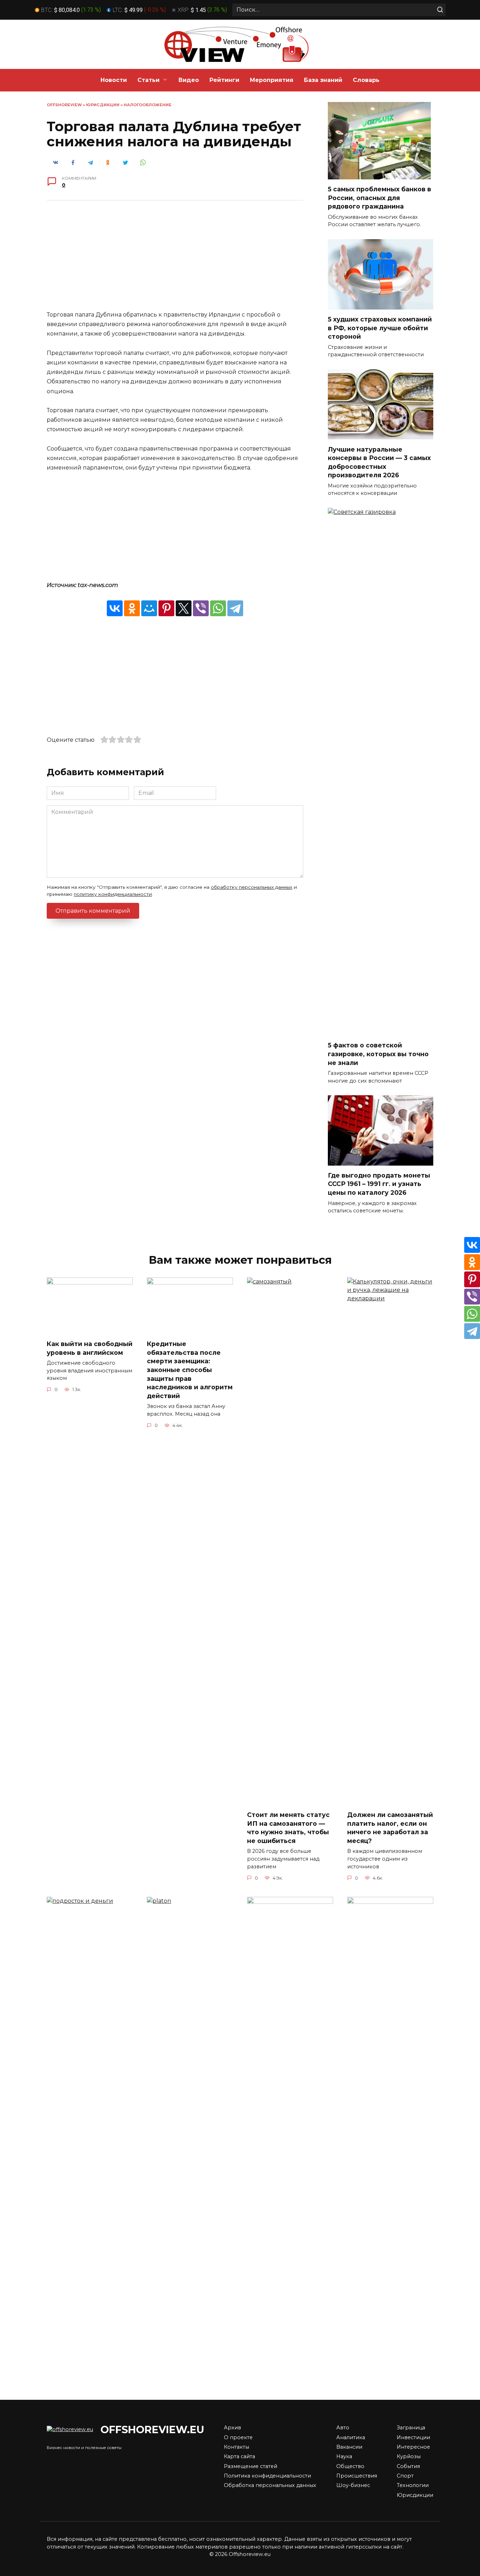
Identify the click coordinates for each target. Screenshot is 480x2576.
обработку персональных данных (252, 887)
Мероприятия (272, 80)
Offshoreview (64, 105)
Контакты (236, 2447)
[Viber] (201, 608)
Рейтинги (224, 80)
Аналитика (351, 2437)
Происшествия (357, 2476)
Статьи (148, 80)
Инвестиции (413, 2437)
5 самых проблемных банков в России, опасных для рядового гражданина (380, 198)
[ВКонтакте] (115, 608)
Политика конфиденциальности (267, 2476)
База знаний (323, 80)
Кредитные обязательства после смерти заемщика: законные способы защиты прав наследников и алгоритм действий (190, 1370)
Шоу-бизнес (353, 2485)
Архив (232, 2428)
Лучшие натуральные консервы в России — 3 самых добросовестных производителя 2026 (379, 462)
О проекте (238, 2437)
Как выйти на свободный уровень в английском (90, 1348)
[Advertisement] (175, 261)
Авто (343, 2428)
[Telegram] (235, 608)
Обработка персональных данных (270, 2485)
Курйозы (409, 2456)
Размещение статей (251, 2466)
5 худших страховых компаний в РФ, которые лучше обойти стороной (380, 328)
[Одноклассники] (132, 608)
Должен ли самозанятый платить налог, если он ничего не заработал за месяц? (390, 1828)
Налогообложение (148, 105)
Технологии (413, 2485)
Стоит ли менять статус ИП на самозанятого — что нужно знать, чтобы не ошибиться (288, 1828)
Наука (344, 2456)
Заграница (411, 2428)
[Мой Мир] (149, 608)
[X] (184, 608)
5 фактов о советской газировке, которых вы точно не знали (378, 1054)
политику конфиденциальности (113, 894)
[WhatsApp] (218, 608)
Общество (350, 2466)
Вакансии (349, 2447)
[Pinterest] (166, 608)
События (408, 2466)
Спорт (405, 2476)
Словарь (366, 80)
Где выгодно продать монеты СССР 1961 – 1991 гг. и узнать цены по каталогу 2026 (379, 1184)
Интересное (413, 2447)
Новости (114, 80)
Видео (189, 80)
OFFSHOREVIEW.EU (152, 2430)
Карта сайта (239, 2456)
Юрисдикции (103, 105)
